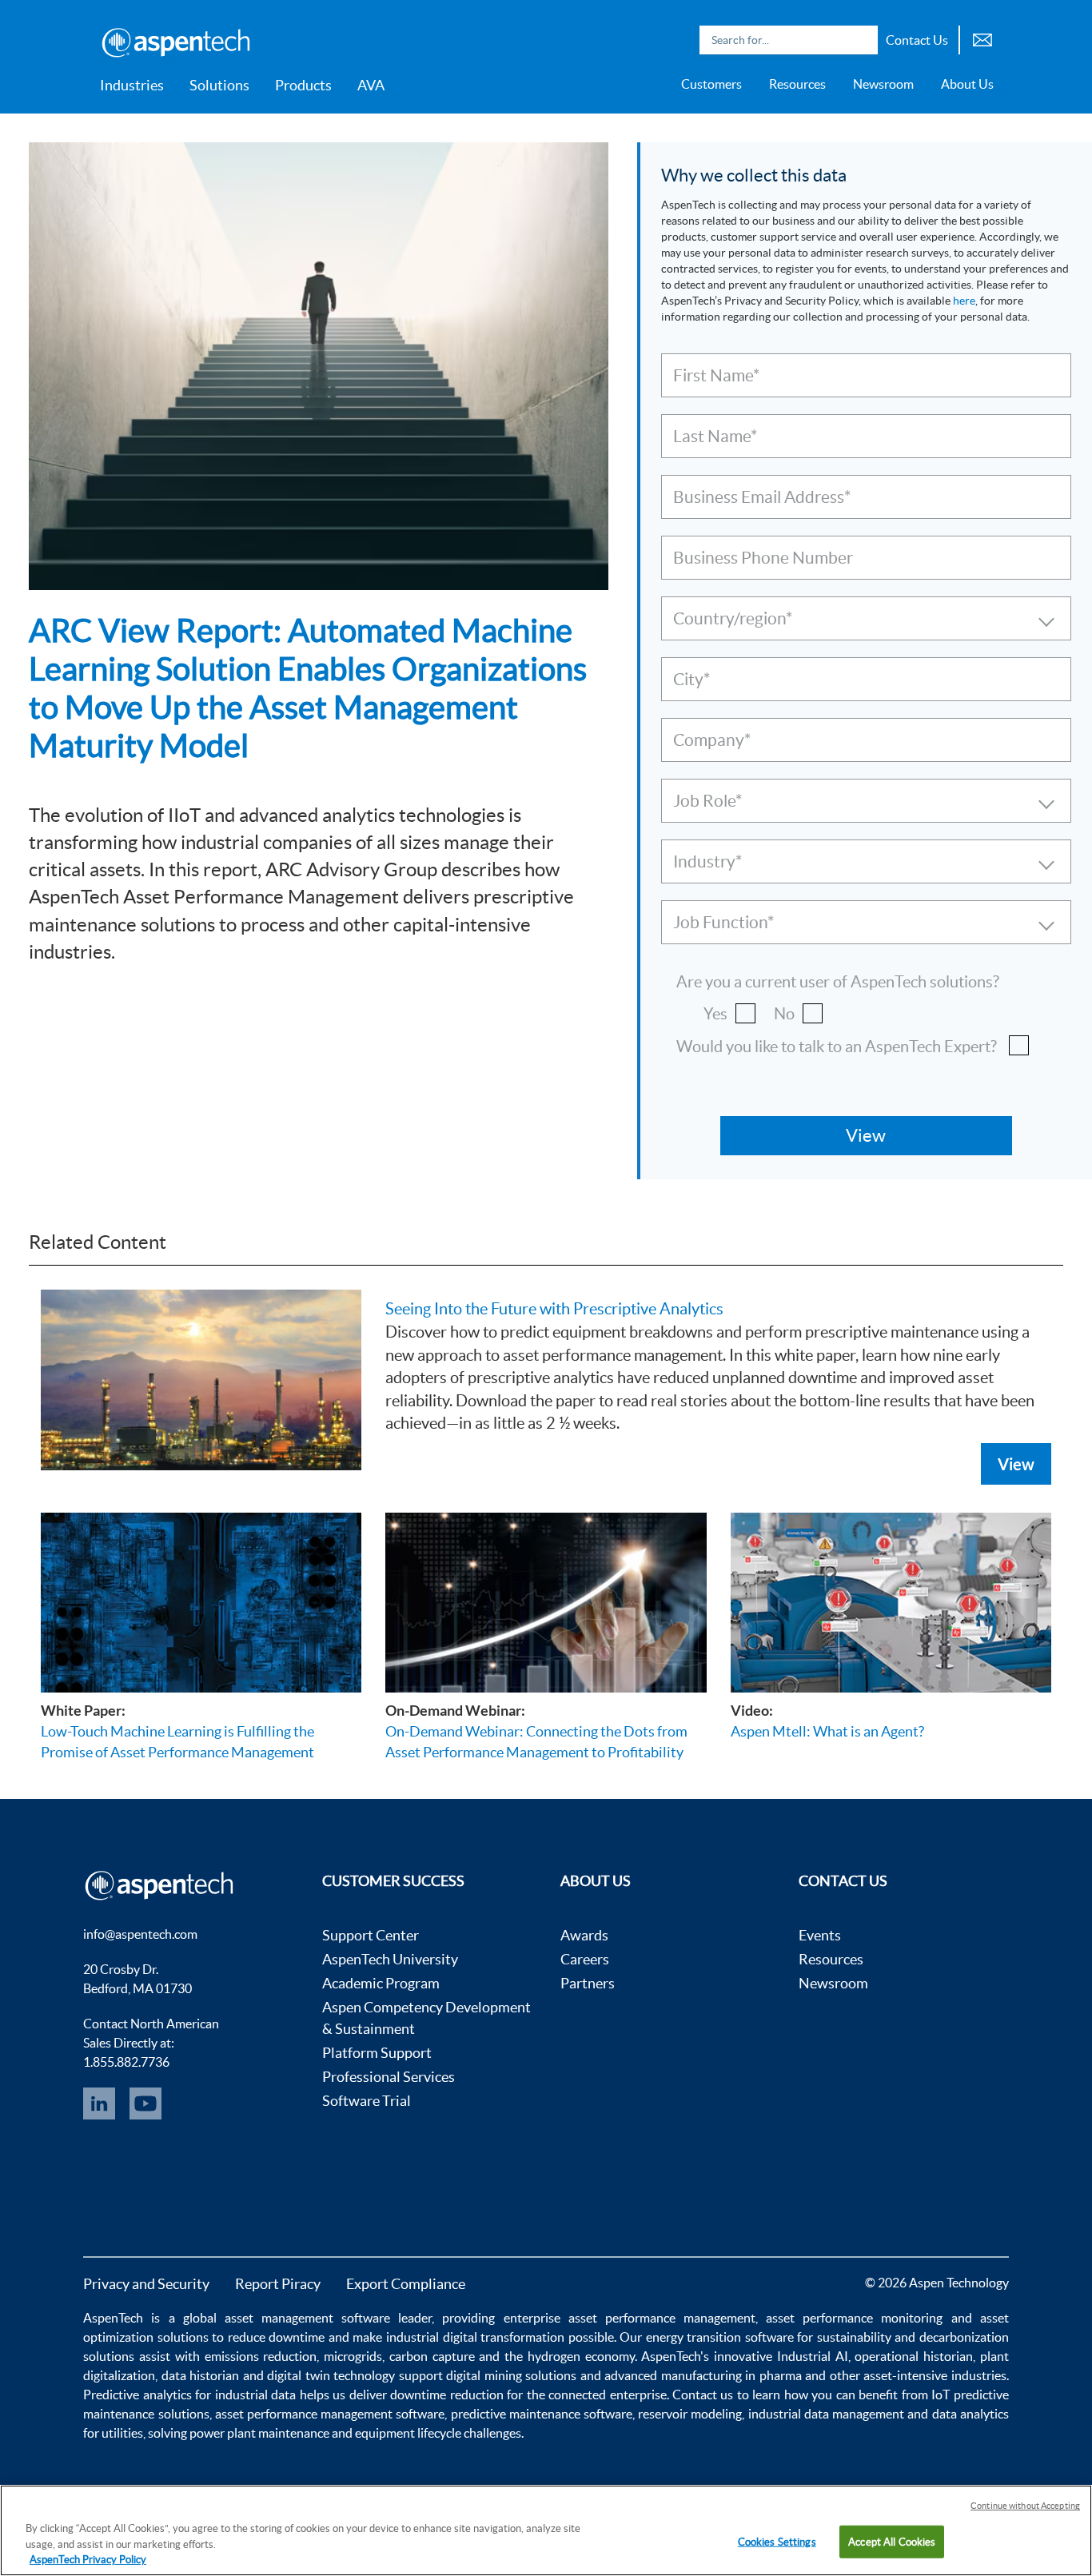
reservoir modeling (690, 2414)
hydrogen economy (581, 2356)
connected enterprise (607, 2395)
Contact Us (917, 40)
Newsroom (883, 84)
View (1016, 1464)
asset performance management (662, 2318)
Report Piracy (278, 2284)
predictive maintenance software (540, 2414)
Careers (585, 1959)
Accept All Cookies (892, 2541)
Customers (711, 84)
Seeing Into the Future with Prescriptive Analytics (554, 1309)
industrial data (255, 2395)
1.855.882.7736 (126, 2062)
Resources (797, 84)
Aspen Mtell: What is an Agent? (827, 1731)
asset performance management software (330, 2414)
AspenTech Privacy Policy (88, 2560)
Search (862, 40)
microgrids (353, 2356)
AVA (371, 85)
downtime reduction (446, 2395)
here (964, 301)
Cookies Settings (777, 2541)
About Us (967, 84)
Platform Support (377, 2053)
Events (820, 1935)
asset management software (307, 2318)
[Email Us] (982, 38)
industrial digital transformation (475, 2337)
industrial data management (826, 2414)
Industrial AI (813, 2356)
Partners (588, 1983)
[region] (546, 2530)
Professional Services (389, 2077)
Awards (584, 1935)
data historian (201, 2375)
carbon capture (432, 2356)
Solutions (219, 85)
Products (303, 85)
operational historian (914, 2356)
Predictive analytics (137, 2395)
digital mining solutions (511, 2375)
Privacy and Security (146, 2284)
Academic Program (381, 1983)
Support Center (371, 1935)
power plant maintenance (259, 2433)
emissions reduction (261, 2356)
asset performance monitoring (854, 2318)
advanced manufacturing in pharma (703, 2375)
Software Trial (367, 2101)
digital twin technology (331, 2375)
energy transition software (720, 2337)
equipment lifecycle (408, 2433)
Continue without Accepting (1025, 2506)
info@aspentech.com (140, 1934)
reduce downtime (277, 2337)
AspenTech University (390, 1959)
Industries (132, 85)
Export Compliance (406, 2284)
